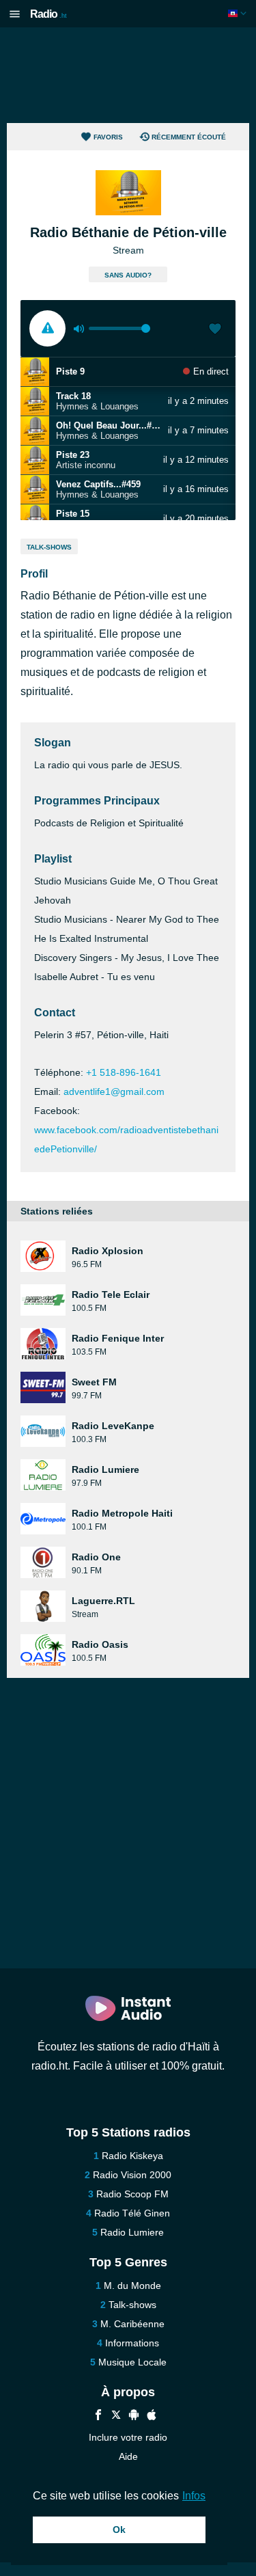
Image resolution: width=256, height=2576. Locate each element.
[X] (116, 2416)
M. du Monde (132, 2286)
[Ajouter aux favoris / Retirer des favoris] (215, 330)
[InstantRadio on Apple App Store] (152, 2416)
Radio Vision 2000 (132, 2175)
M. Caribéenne (132, 2324)
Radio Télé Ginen (132, 2213)
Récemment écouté (189, 137)
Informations (132, 2343)
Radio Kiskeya (132, 2156)
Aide (128, 2456)
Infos (194, 2496)
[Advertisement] (128, 75)
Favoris (108, 137)
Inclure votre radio (128, 2437)
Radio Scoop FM (132, 2194)
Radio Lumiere (132, 2232)
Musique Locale (132, 2362)
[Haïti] (239, 13)
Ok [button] (119, 2530)
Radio (48, 14)
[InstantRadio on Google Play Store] (134, 2416)
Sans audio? (128, 275)
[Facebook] (98, 2416)
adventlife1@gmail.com (114, 1092)
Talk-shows (49, 547)
